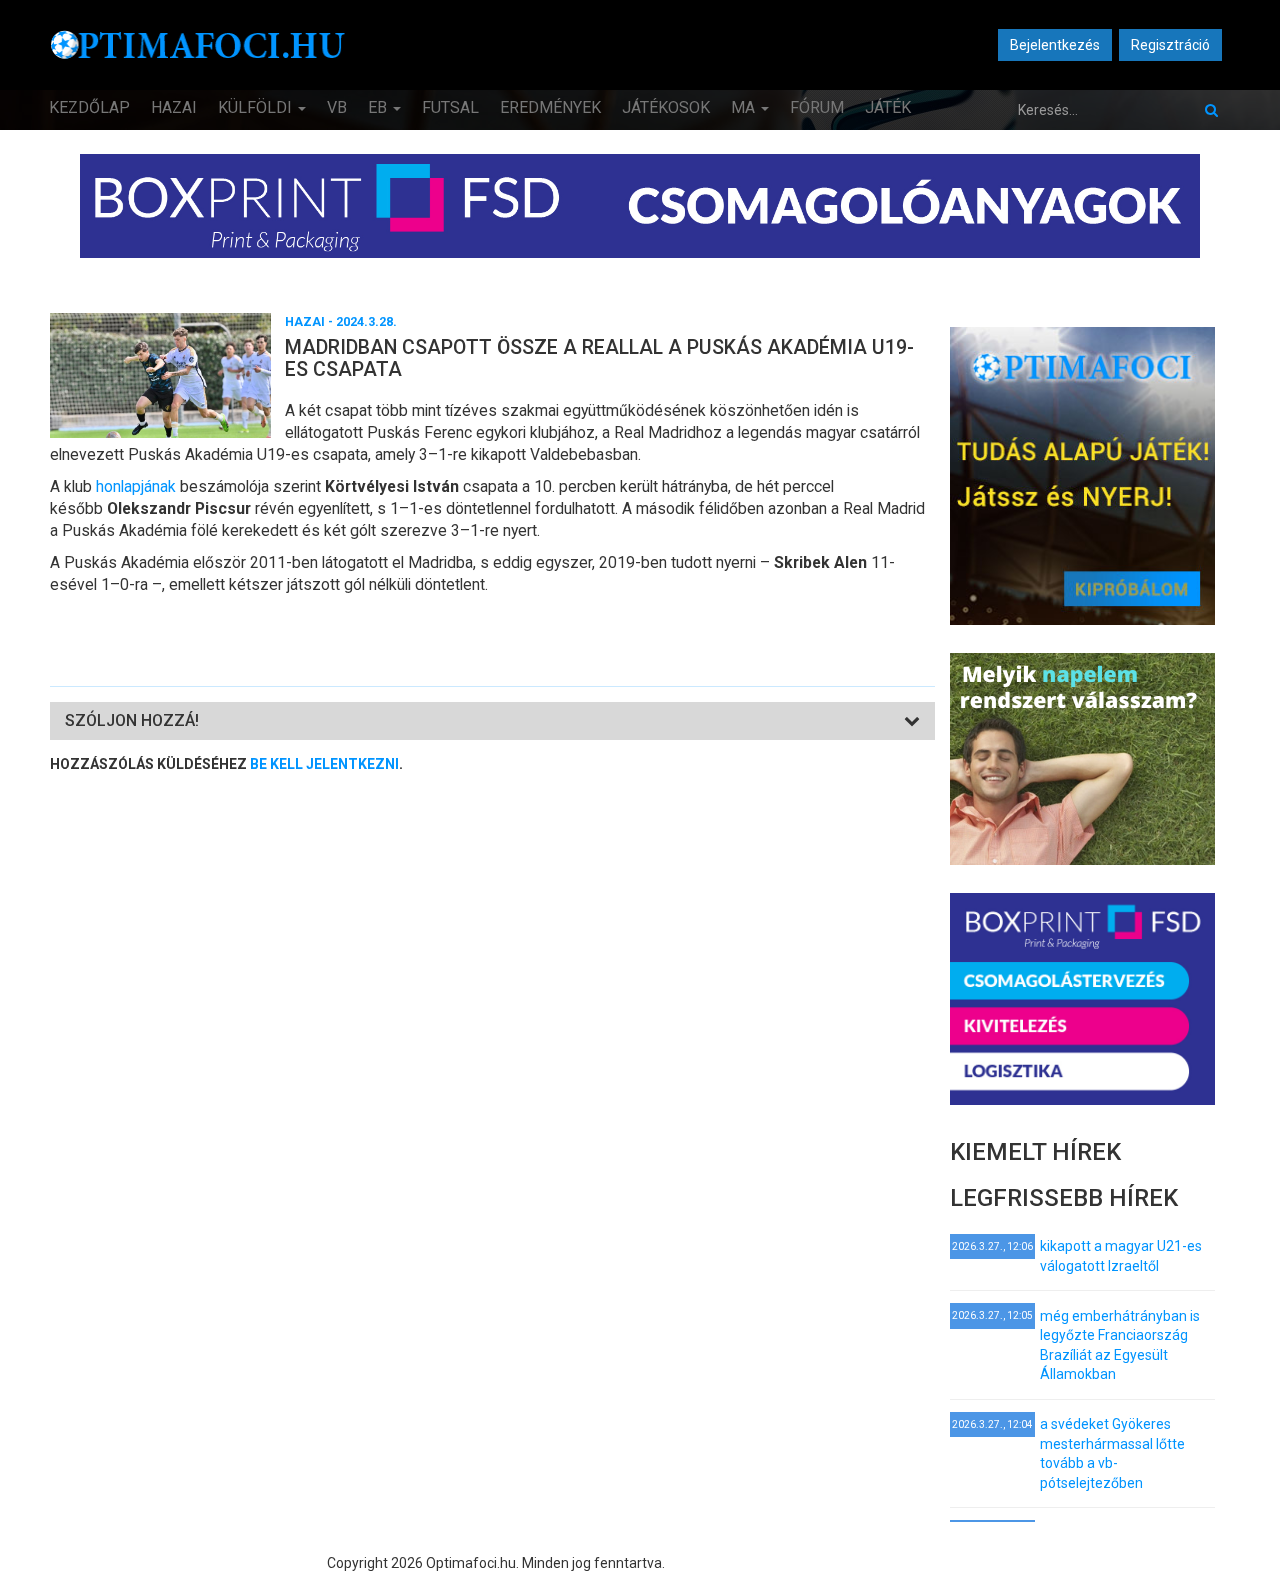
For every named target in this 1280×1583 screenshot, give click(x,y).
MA (745, 107)
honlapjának (138, 486)
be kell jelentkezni (324, 764)
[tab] (492, 721)
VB (337, 107)
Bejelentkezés (1055, 45)
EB (379, 107)
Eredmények (550, 107)
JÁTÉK (888, 107)
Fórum (817, 107)
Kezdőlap (89, 107)
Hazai (174, 107)
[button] (132, 720)
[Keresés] (1211, 110)
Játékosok (666, 107)
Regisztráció (1170, 45)
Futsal (450, 107)
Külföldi (257, 107)
